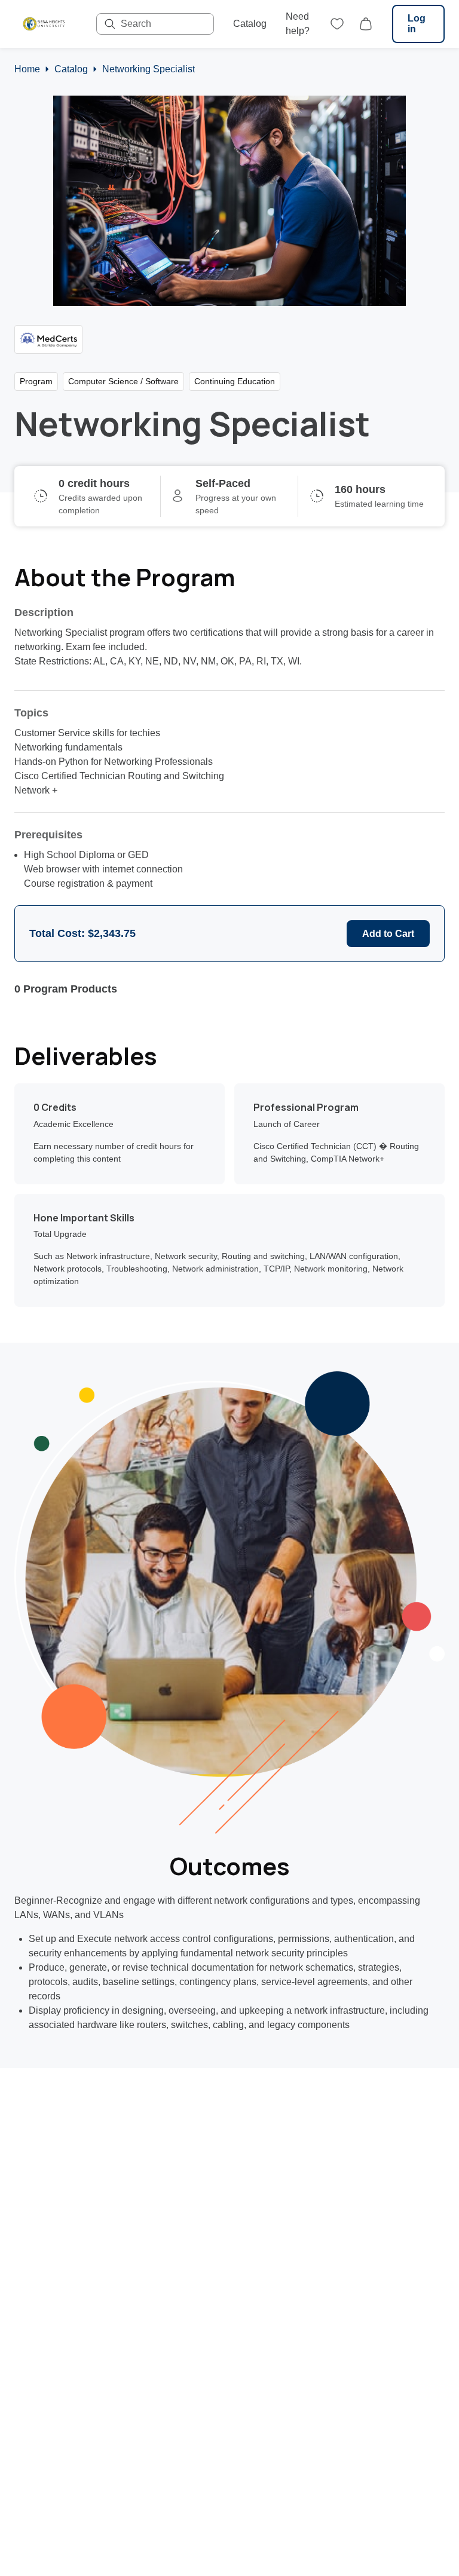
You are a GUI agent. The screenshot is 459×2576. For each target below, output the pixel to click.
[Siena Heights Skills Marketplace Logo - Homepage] (43, 24)
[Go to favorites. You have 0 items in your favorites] (337, 24)
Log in (417, 24)
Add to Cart (388, 934)
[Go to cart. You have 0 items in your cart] (366, 24)
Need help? (298, 24)
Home (27, 69)
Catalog (250, 24)
